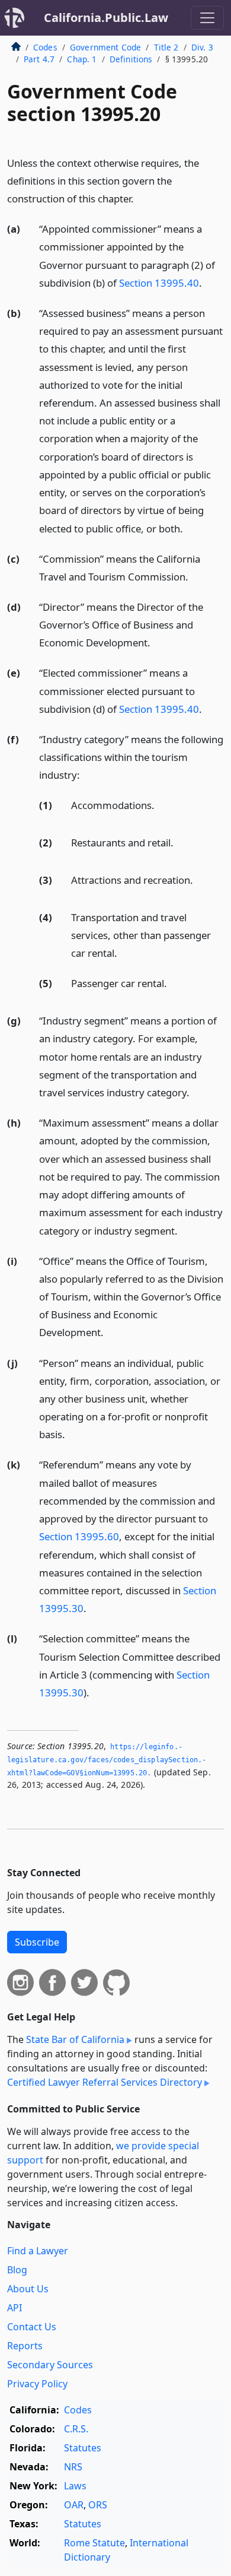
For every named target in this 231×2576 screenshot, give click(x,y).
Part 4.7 (39, 59)
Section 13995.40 (159, 283)
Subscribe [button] (37, 1942)
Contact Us (32, 2327)
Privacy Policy (37, 2384)
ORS (98, 2505)
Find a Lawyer (38, 2251)
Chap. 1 (82, 59)
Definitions (131, 59)
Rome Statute (94, 2543)
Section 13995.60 (79, 1536)
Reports (25, 2346)
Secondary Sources (50, 2365)
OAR (74, 2505)
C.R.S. (76, 2429)
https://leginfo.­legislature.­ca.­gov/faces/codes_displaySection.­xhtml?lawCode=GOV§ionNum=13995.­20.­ (107, 1760)
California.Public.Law (106, 18)
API (15, 2308)
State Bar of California (75, 2039)
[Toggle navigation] (207, 18)
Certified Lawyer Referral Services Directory (105, 2082)
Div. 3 (202, 47)
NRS (73, 2467)
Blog (17, 2270)
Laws (75, 2486)
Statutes (83, 2448)
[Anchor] (140, 198)
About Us (28, 2289)
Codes (45, 47)
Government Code (105, 47)
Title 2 (166, 47)
